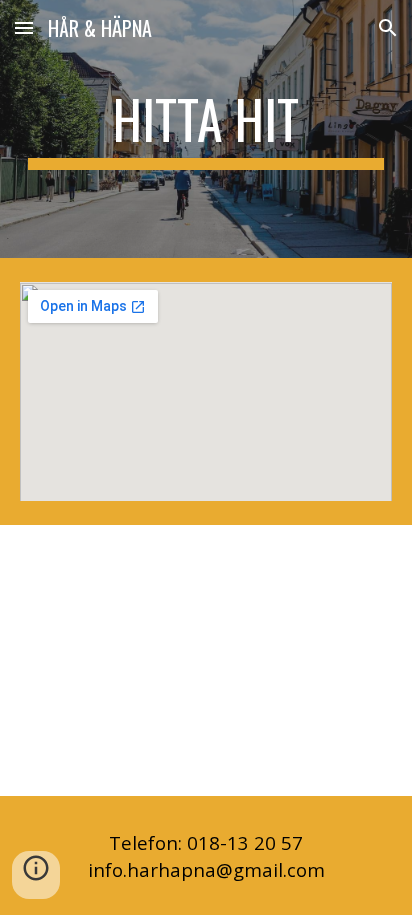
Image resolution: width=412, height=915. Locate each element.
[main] (206, 129)
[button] (24, 27)
